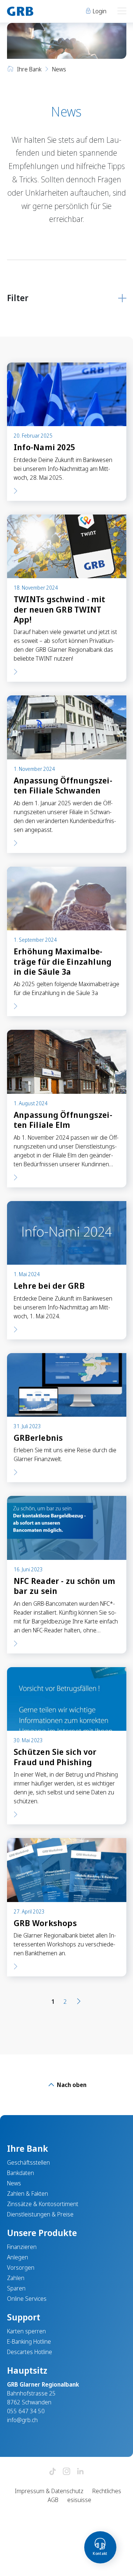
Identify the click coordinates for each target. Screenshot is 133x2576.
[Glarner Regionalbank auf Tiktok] (52, 2472)
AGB (53, 2500)
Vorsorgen (21, 2268)
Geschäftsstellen (28, 2162)
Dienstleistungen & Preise (40, 2214)
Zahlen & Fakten (28, 2194)
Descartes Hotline (30, 2352)
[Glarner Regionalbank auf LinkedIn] (81, 2472)
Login (99, 11)
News (14, 2183)
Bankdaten (21, 2173)
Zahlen (16, 2278)
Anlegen (18, 2257)
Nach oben (71, 2085)
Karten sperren (26, 2331)
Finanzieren (22, 2247)
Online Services (27, 2299)
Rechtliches (107, 2491)
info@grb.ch (22, 2420)
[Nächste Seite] (79, 2002)
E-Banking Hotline (29, 2341)
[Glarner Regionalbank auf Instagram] (66, 2472)
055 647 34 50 (26, 2411)
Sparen (16, 2288)
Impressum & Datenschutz (49, 2491)
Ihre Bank (29, 69)
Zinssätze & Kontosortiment (43, 2204)
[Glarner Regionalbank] (33, 11)
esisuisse (79, 2500)
